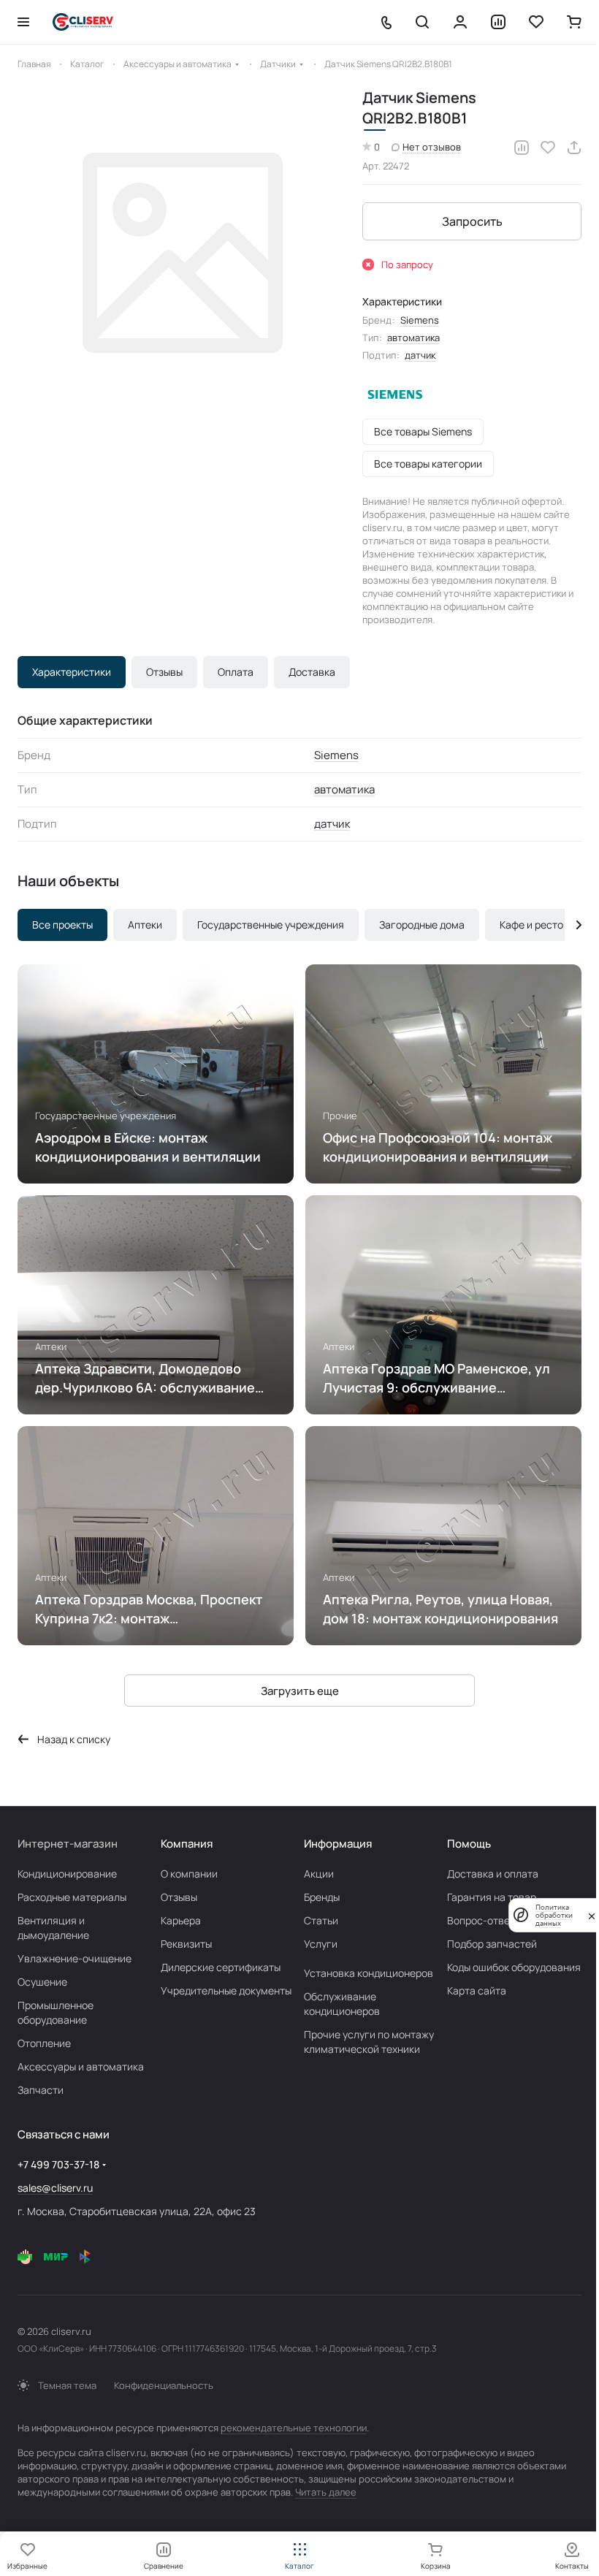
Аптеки (145, 925)
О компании (189, 1874)
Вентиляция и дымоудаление (53, 1928)
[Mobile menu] (23, 22)
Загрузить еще (300, 1691)
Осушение (42, 1982)
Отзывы (164, 672)
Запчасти (41, 2090)
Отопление (44, 2043)
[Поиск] (422, 22)
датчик (420, 355)
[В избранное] (548, 148)
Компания (187, 1844)
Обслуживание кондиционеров (342, 2004)
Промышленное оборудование (56, 2012)
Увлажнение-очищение (75, 1958)
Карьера (181, 1920)
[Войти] (460, 22)
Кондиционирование (67, 1874)
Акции (319, 1874)
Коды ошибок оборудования (514, 1967)
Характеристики (72, 672)
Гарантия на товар (492, 1897)
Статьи (321, 1920)
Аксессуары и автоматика (81, 2066)
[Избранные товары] (536, 22)
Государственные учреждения (271, 925)
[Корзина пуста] (574, 22)
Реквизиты (186, 1944)
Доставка (312, 672)
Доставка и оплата (493, 1874)
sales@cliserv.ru (55, 2188)
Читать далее (326, 2492)
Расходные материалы (72, 1897)
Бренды (322, 1897)
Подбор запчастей (492, 1944)
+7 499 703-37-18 (58, 2164)
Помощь (469, 1844)
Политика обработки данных (554, 1915)
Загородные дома (422, 925)
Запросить (472, 221)
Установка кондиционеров (369, 1973)
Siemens (420, 320)
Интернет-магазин (68, 1844)
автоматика (413, 338)
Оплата (236, 672)
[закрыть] (592, 1915)
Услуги (321, 1944)
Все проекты (62, 925)
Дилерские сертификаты (221, 1967)
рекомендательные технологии (294, 2428)
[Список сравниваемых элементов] (498, 22)
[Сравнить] (522, 148)
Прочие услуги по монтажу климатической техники (369, 2042)
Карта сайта (477, 1990)
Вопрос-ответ (481, 1920)
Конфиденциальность (164, 2385)
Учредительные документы (226, 1990)
